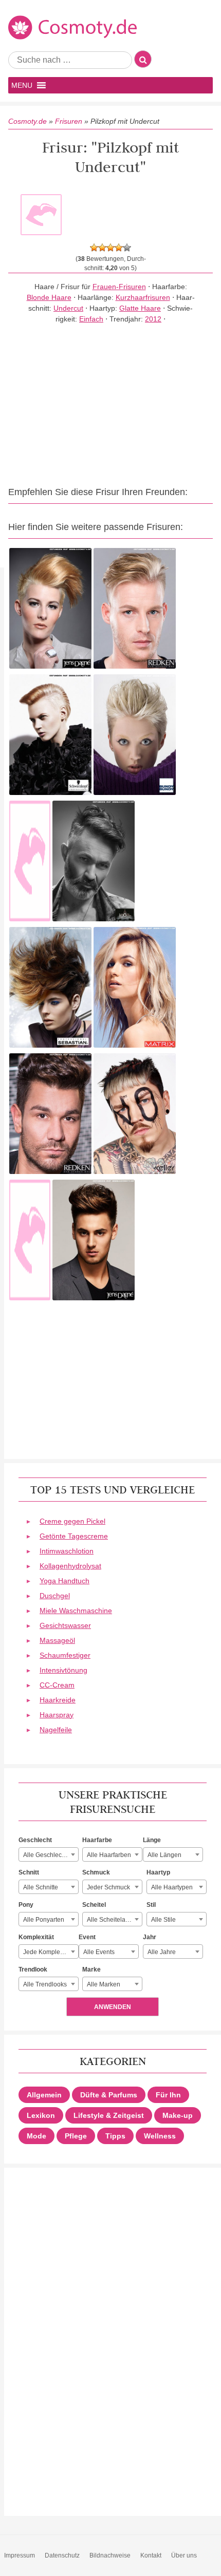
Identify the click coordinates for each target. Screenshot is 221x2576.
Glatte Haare (140, 308)
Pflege (76, 2136)
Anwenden (113, 2007)
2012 (153, 319)
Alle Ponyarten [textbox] (44, 1920)
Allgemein (44, 2095)
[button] (22, 85)
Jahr (150, 1937)
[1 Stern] (94, 248)
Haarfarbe (97, 1840)
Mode (36, 2136)
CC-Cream (57, 1685)
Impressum (20, 2555)
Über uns (184, 2555)
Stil (151, 1905)
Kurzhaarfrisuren (143, 297)
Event (87, 1937)
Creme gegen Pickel (72, 1521)
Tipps (115, 2136)
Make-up (178, 2115)
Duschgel (55, 1596)
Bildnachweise (110, 2555)
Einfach (91, 319)
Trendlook (33, 1969)
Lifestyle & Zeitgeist (109, 2115)
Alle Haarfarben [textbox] (109, 1855)
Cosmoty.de (27, 121)
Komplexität (36, 1937)
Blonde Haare (49, 297)
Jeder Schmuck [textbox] (108, 1887)
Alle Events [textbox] (99, 1952)
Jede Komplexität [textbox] (47, 1952)
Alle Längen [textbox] (164, 1855)
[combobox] (49, 1854)
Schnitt (29, 1872)
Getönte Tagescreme (74, 1536)
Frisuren (69, 121)
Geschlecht (35, 1840)
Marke (91, 1969)
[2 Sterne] (102, 248)
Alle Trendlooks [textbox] (45, 1984)
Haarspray (57, 1715)
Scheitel (94, 1905)
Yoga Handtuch (65, 1581)
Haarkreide (58, 1700)
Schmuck (96, 1872)
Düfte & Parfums (109, 2095)
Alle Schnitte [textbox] (41, 1887)
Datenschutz (62, 2555)
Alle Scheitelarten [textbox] (112, 1920)
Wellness (160, 2136)
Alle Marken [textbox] (104, 1984)
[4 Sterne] (119, 248)
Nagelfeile (56, 1730)
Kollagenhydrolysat (70, 1566)
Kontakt (151, 2555)
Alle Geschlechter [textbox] (48, 1855)
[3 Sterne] (110, 248)
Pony (26, 1905)
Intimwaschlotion (67, 1551)
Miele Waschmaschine (76, 1611)
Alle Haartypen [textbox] (172, 1887)
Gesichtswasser (65, 1625)
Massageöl (57, 1640)
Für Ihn (168, 2095)
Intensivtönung (63, 1670)
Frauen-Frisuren (119, 287)
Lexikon (41, 2115)
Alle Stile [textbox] (163, 1920)
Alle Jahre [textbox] (162, 1952)
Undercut (68, 308)
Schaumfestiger (65, 1655)
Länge (152, 1840)
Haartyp (158, 1872)
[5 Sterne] (127, 248)
